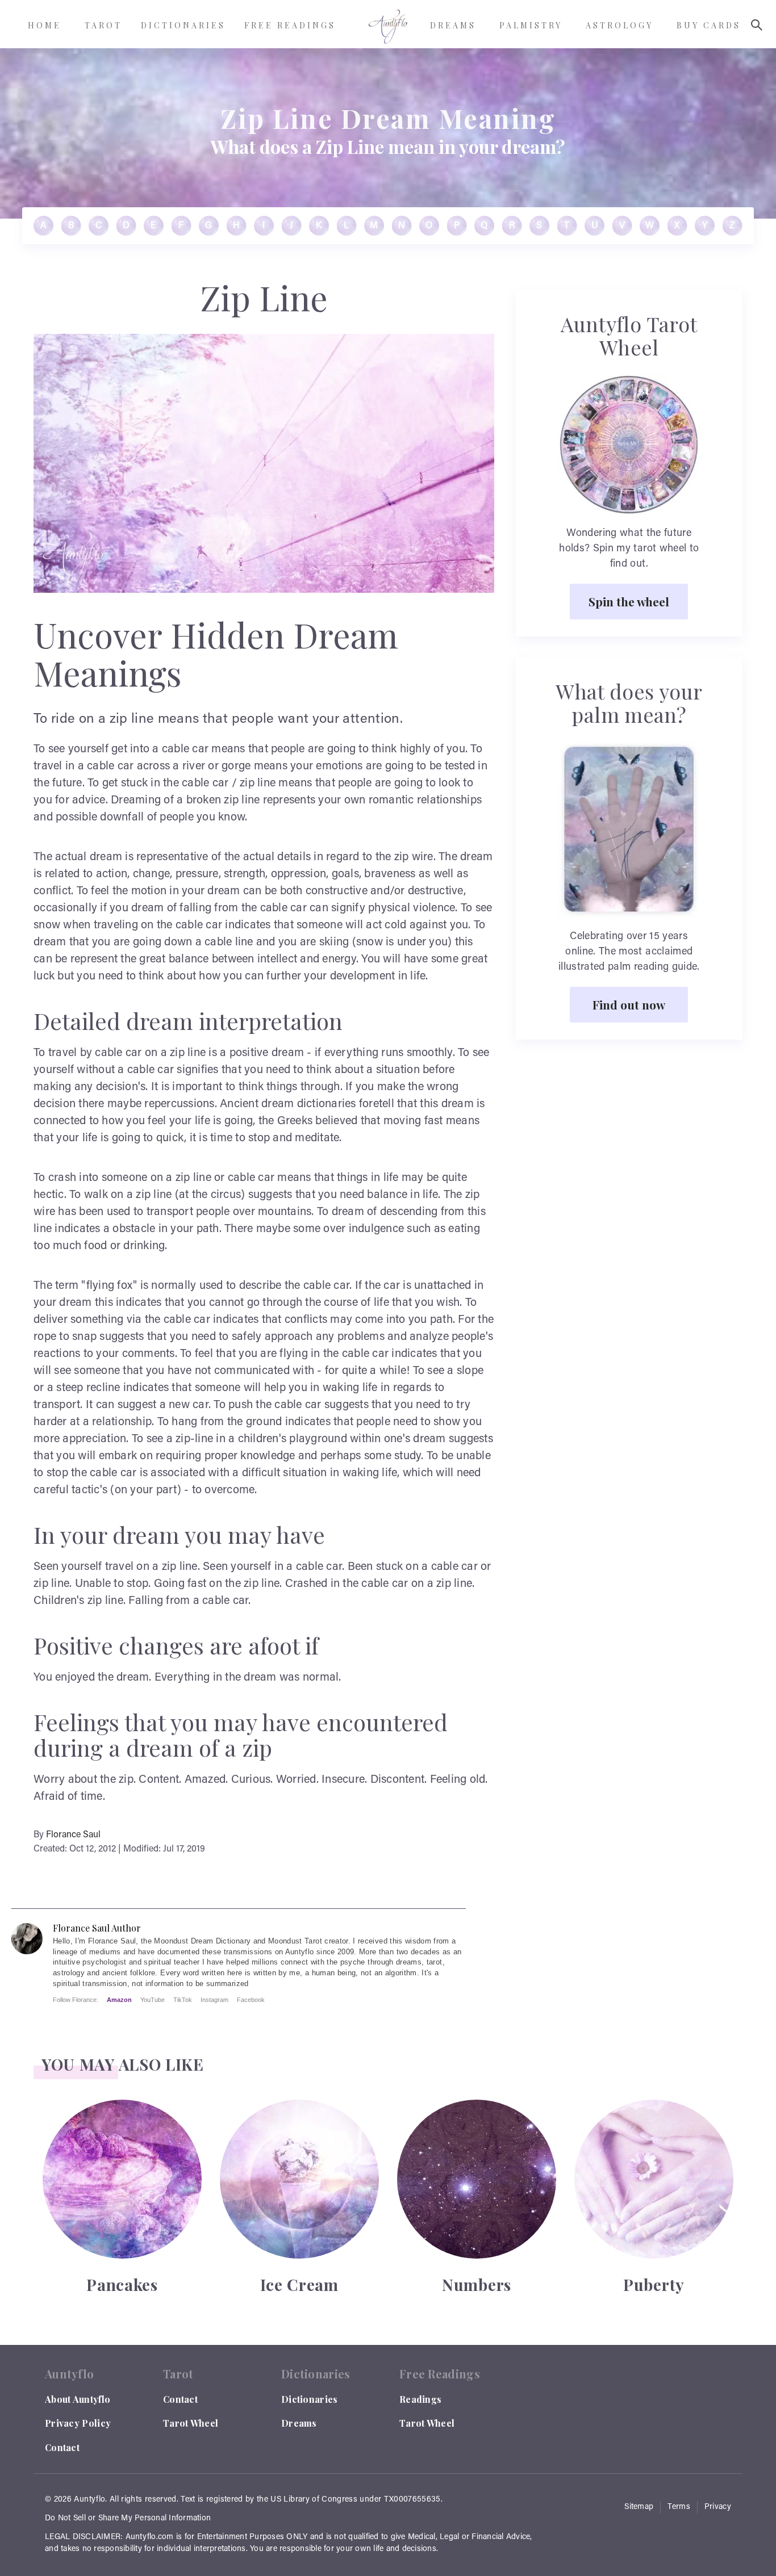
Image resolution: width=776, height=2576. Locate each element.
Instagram (214, 2000)
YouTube (153, 2000)
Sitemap (639, 2507)
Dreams (299, 2423)
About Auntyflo (78, 2399)
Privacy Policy (78, 2423)
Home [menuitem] (45, 25)
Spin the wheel (629, 601)
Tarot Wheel (191, 2423)
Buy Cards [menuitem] (709, 25)
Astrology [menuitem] (619, 25)
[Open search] (757, 25)
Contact (62, 2447)
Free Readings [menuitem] (290, 25)
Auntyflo (89, 2500)
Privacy (718, 2507)
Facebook (251, 2000)
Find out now (629, 1004)
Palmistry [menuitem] (531, 25)
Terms (679, 2507)
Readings (420, 2399)
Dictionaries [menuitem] (183, 25)
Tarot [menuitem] (103, 25)
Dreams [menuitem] (453, 25)
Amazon (119, 2000)
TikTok (183, 2000)
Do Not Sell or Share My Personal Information (128, 2519)
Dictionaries (310, 2399)
